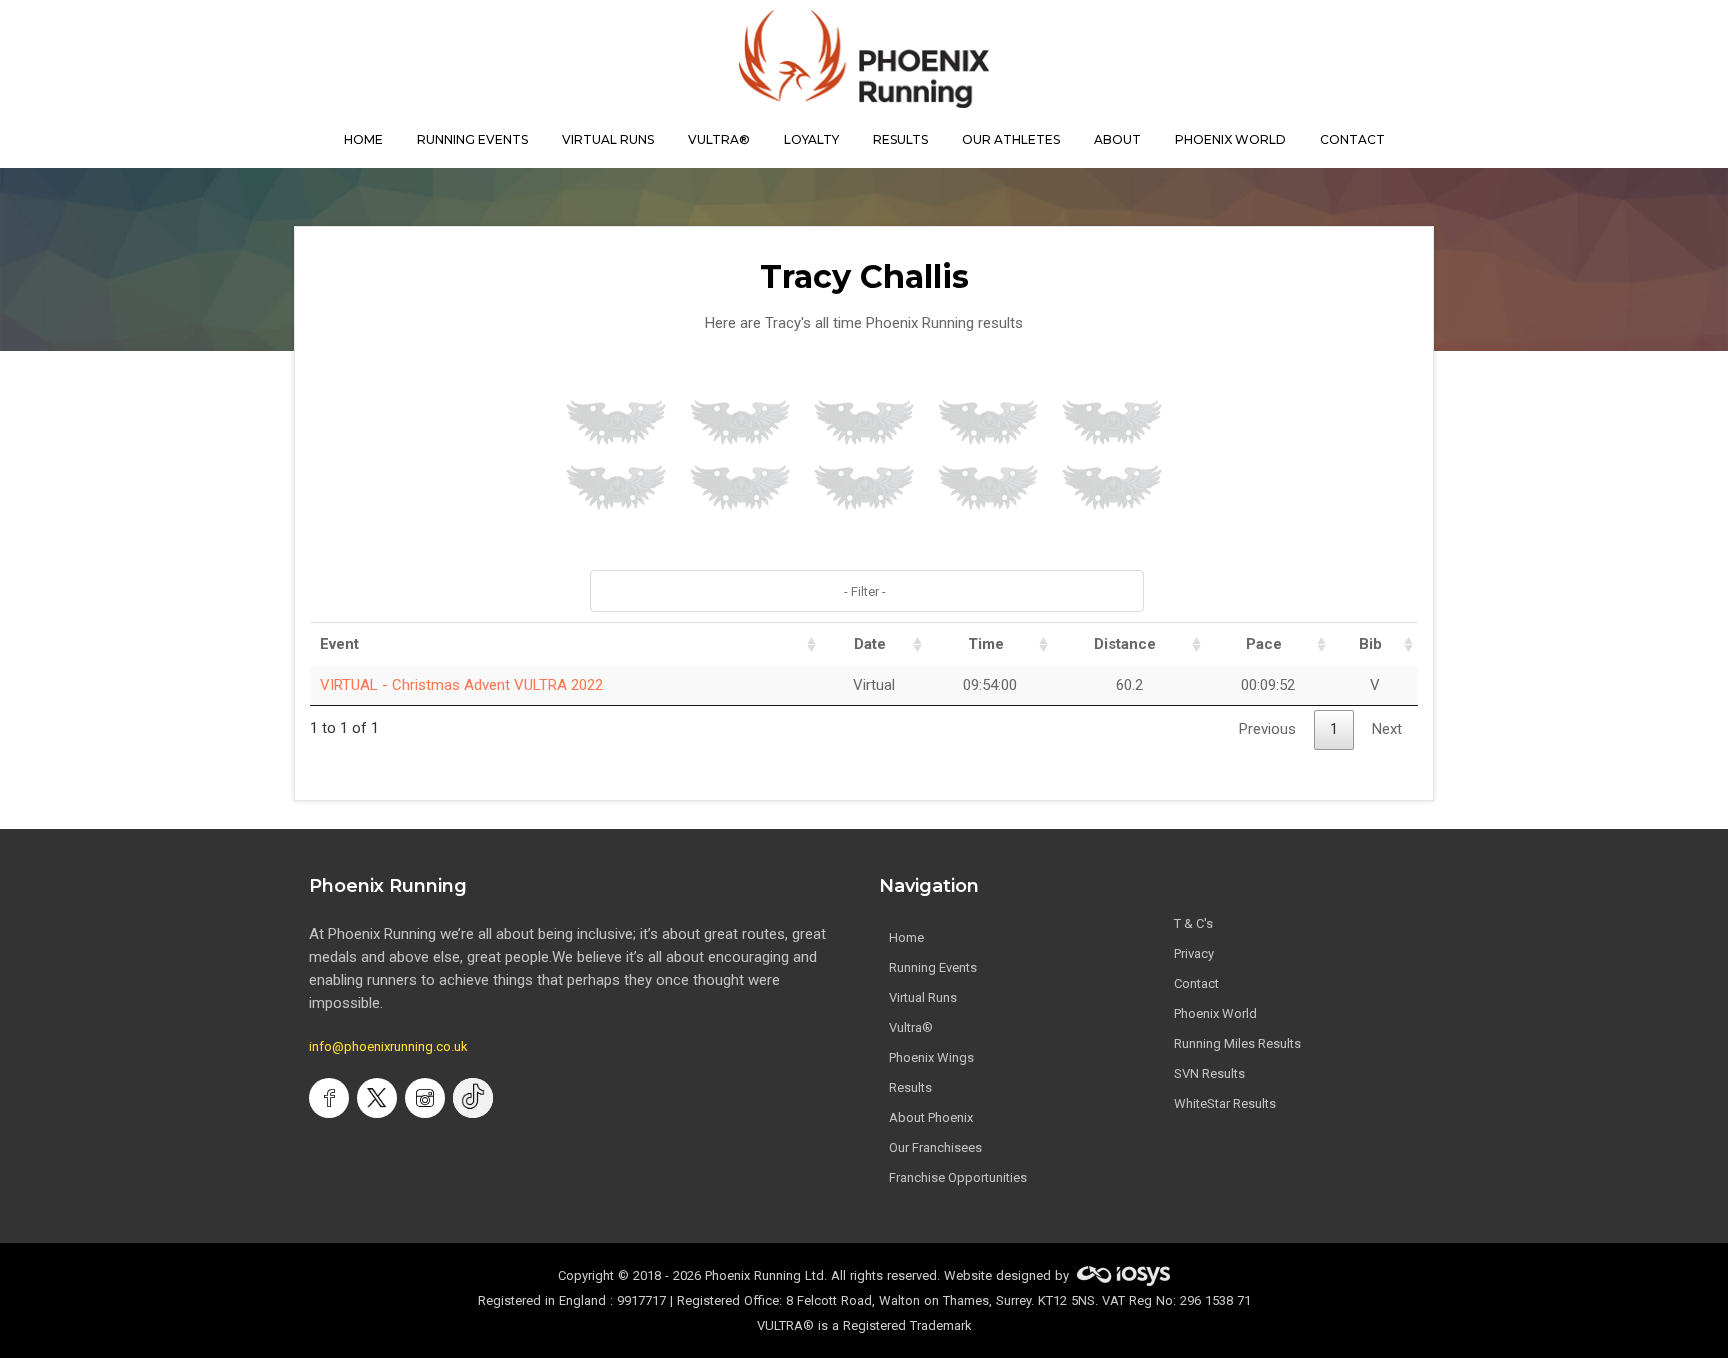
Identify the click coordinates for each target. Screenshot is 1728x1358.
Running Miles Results (1237, 1043)
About (1117, 139)
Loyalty (811, 139)
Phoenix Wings (931, 1057)
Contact (1196, 983)
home (363, 139)
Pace (1264, 644)
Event (339, 644)
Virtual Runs (923, 997)
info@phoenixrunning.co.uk (388, 1046)
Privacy (1194, 953)
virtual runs (608, 139)
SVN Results (1209, 1073)
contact (1352, 139)
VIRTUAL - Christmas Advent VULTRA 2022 (461, 685)
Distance (1125, 644)
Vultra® (719, 139)
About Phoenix (931, 1117)
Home (906, 937)
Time (986, 644)
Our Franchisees (935, 1147)
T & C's (1193, 923)
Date (870, 644)
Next (1387, 729)
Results (910, 1087)
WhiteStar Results (1225, 1103)
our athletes (1011, 139)
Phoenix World (1230, 139)
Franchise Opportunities (958, 1177)
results (900, 139)
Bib (1370, 644)
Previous (1267, 729)
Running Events (472, 139)
